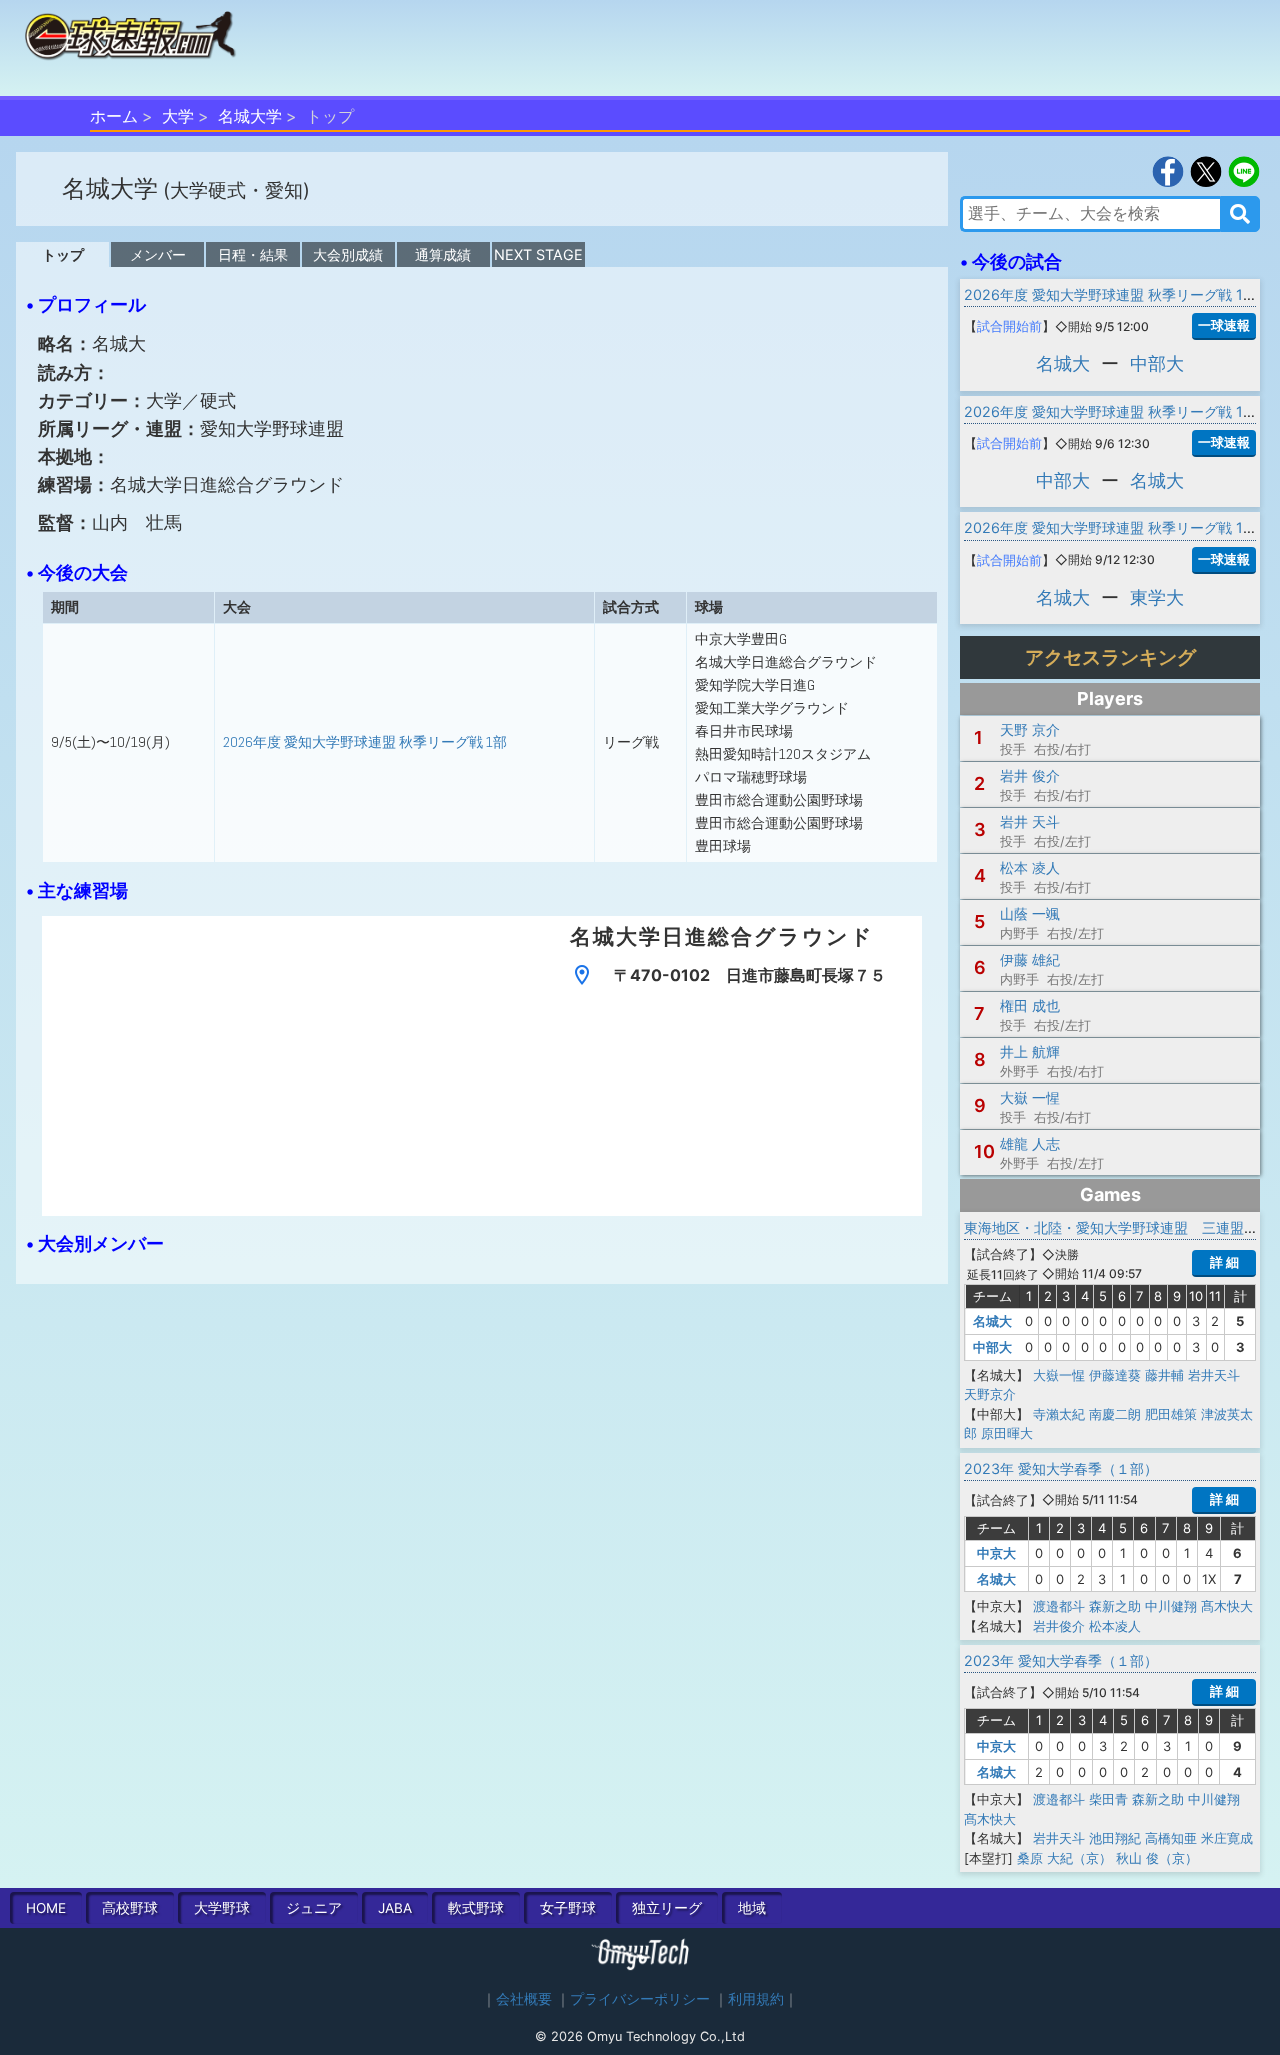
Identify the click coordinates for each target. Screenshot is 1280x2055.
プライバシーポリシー (640, 1999)
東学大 (1157, 597)
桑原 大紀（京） (1064, 1858)
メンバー (158, 254)
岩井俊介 (1059, 1626)
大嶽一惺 (1059, 1375)
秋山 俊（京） (1157, 1858)
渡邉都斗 (1059, 1606)
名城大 (1063, 363)
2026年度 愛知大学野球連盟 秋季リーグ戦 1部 (365, 742)
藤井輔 (1164, 1375)
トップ (63, 254)
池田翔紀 (1115, 1838)
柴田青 (1108, 1799)
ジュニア (314, 1908)
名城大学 (250, 116)
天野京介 (990, 1394)
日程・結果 (253, 254)
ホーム (114, 116)
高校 (130, 1908)
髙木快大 (1227, 1606)
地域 (752, 1908)
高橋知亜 (1171, 1838)
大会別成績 (348, 254)
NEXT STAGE (538, 254)
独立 (667, 1908)
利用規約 (756, 1999)
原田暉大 (1007, 1433)
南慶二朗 (1115, 1414)
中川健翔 (1171, 1606)
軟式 (476, 1908)
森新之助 (1115, 1606)
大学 (178, 116)
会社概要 (524, 1999)
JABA (395, 1908)
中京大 (996, 1553)
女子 (568, 1908)
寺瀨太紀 (1059, 1414)
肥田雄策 (1171, 1414)
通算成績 (443, 254)
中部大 (1157, 363)
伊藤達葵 (1115, 1375)
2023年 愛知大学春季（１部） (1061, 1468)
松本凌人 (1115, 1626)
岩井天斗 (1214, 1375)
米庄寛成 (1227, 1838)
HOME (46, 1908)
